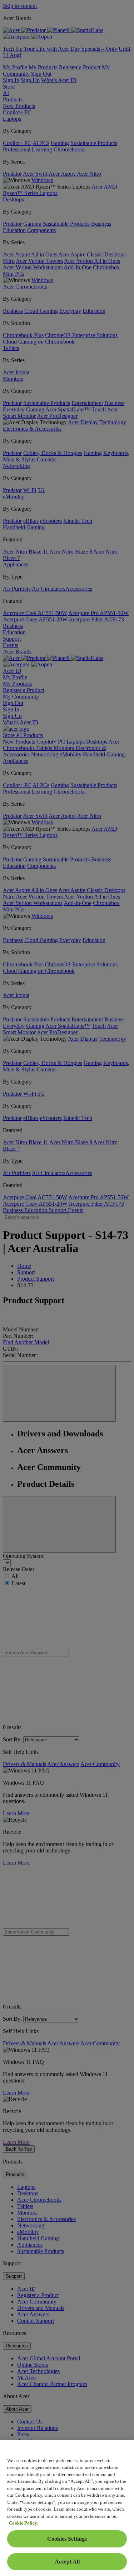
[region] (67, 2508)
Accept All (67, 2562)
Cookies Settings (67, 2539)
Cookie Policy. (23, 2523)
